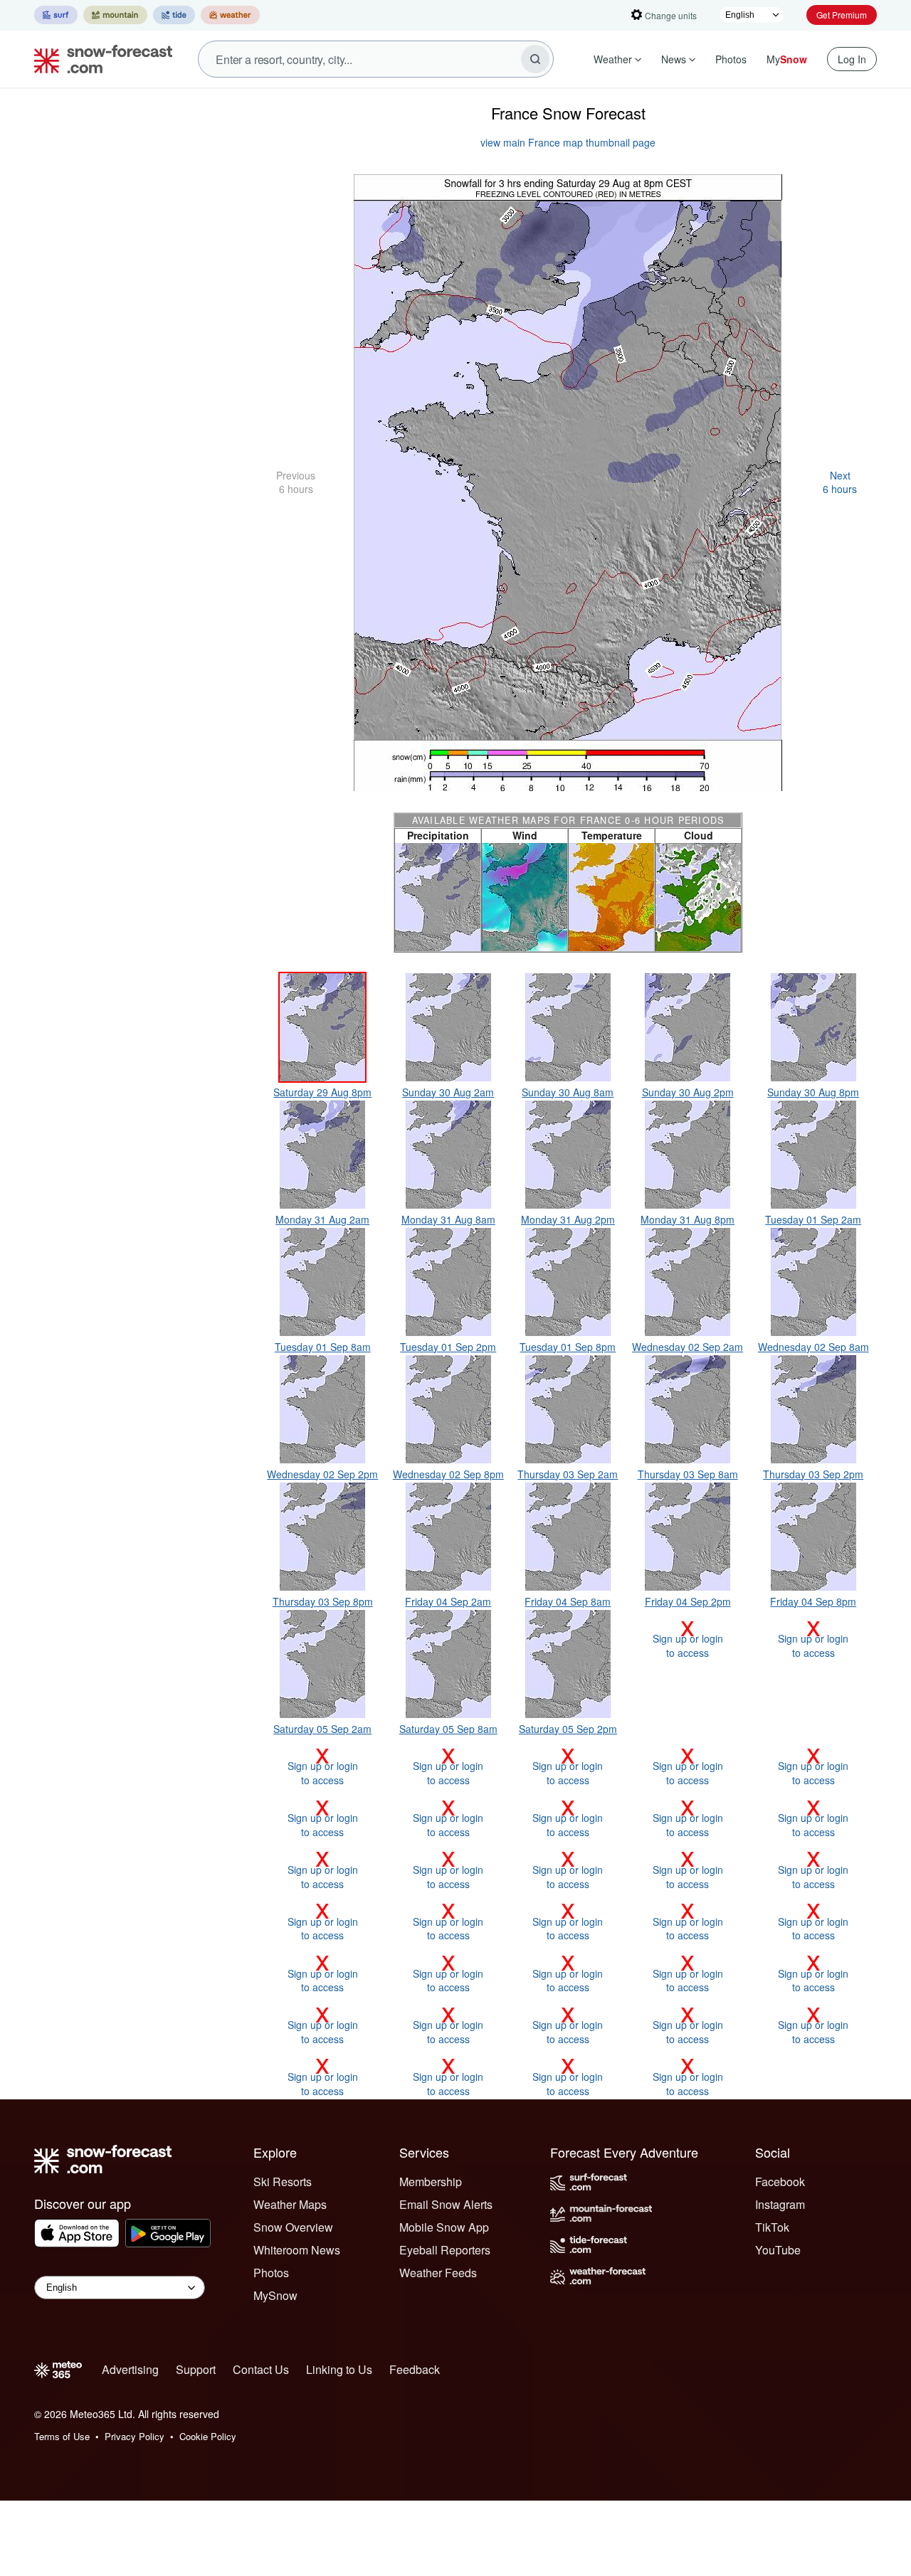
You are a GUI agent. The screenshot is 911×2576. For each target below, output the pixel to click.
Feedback (415, 2369)
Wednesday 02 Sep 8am (813, 1347)
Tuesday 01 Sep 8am (323, 1347)
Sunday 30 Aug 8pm (813, 1092)
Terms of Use (62, 2436)
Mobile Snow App (444, 2227)
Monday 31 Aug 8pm (688, 1219)
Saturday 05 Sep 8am (448, 1729)
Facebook (780, 2182)
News (674, 59)
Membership (431, 2182)
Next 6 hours (840, 482)
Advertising (130, 2369)
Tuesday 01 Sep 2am (813, 1219)
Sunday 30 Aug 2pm (688, 1092)
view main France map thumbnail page (568, 142)
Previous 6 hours (296, 482)
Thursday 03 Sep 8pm (323, 1601)
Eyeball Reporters (445, 2250)
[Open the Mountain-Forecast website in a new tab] (115, 15)
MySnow (275, 2295)
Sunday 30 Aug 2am (448, 1092)
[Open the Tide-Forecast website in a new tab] (174, 15)
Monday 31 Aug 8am (448, 1219)
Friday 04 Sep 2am (448, 1601)
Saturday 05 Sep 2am (322, 1729)
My (787, 59)
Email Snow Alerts (446, 2204)
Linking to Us (339, 2369)
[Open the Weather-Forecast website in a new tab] (230, 15)
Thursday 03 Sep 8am (688, 1474)
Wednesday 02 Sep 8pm (448, 1474)
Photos (731, 59)
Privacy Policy (135, 2436)
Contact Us (261, 2369)
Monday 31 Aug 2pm (568, 1219)
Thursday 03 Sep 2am (568, 1474)
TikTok (772, 2227)
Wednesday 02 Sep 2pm (322, 1474)
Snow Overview (293, 2227)
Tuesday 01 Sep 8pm (568, 1347)
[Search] (535, 59)
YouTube (778, 2250)
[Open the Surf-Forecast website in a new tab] (56, 15)
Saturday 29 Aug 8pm (322, 1092)
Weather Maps (290, 2204)
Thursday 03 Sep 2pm (813, 1474)
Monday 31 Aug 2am (322, 1219)
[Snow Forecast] (99, 59)
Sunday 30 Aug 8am (568, 1092)
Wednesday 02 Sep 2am (688, 1347)
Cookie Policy (208, 2436)
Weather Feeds (438, 2273)
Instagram (780, 2204)
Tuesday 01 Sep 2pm (448, 1347)
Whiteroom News (297, 2250)
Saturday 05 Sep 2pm (568, 1729)
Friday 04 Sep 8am (568, 1601)
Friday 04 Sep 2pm (688, 1601)
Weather (613, 59)
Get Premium (842, 15)
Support (196, 2369)
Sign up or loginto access (688, 1638)
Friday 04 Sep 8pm (813, 1601)
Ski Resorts (283, 2182)
